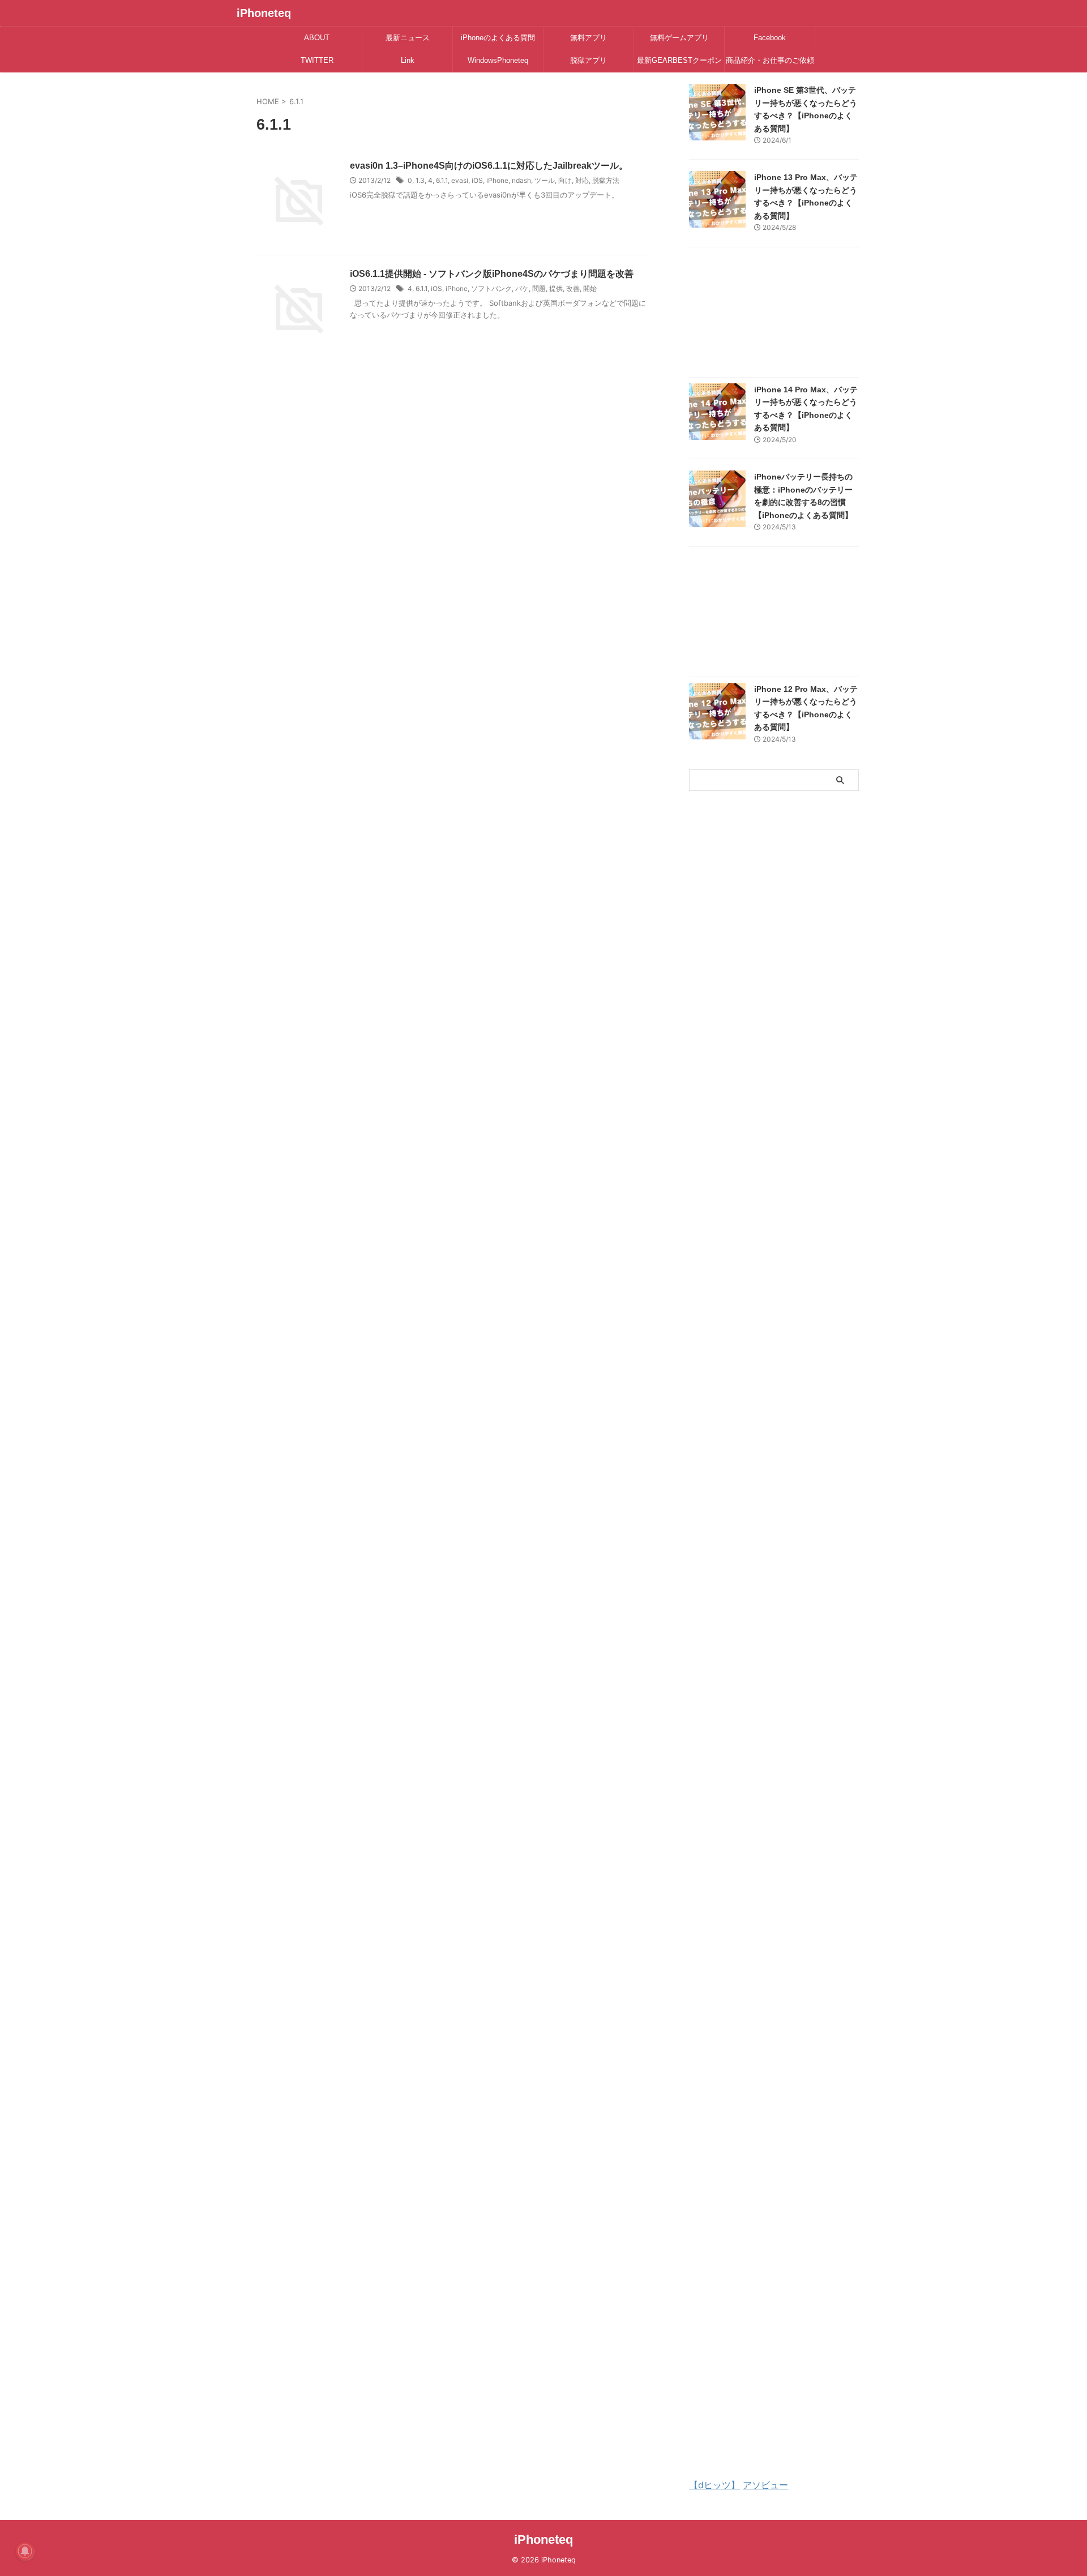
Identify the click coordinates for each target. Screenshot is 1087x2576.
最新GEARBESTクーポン (679, 60)
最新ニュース (408, 38)
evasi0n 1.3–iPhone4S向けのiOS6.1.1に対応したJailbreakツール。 (489, 166)
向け (565, 180)
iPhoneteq (264, 13)
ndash (521, 180)
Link (408, 60)
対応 (582, 180)
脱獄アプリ (589, 60)
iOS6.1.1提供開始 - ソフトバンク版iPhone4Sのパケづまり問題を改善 (492, 274)
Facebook (770, 38)
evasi (460, 180)
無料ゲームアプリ (679, 38)
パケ (522, 288)
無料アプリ (589, 38)
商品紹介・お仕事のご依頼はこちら (770, 64)
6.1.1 (442, 180)
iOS (477, 180)
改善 (573, 288)
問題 (539, 288)
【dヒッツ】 (714, 2485)
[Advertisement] (774, 315)
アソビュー (765, 2485)
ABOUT (317, 38)
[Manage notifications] (25, 2551)
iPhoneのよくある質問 (498, 38)
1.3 (420, 180)
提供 (556, 288)
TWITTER (317, 60)
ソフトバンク (491, 288)
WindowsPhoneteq (498, 60)
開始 (590, 288)
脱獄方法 (606, 180)
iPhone (497, 180)
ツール (545, 180)
